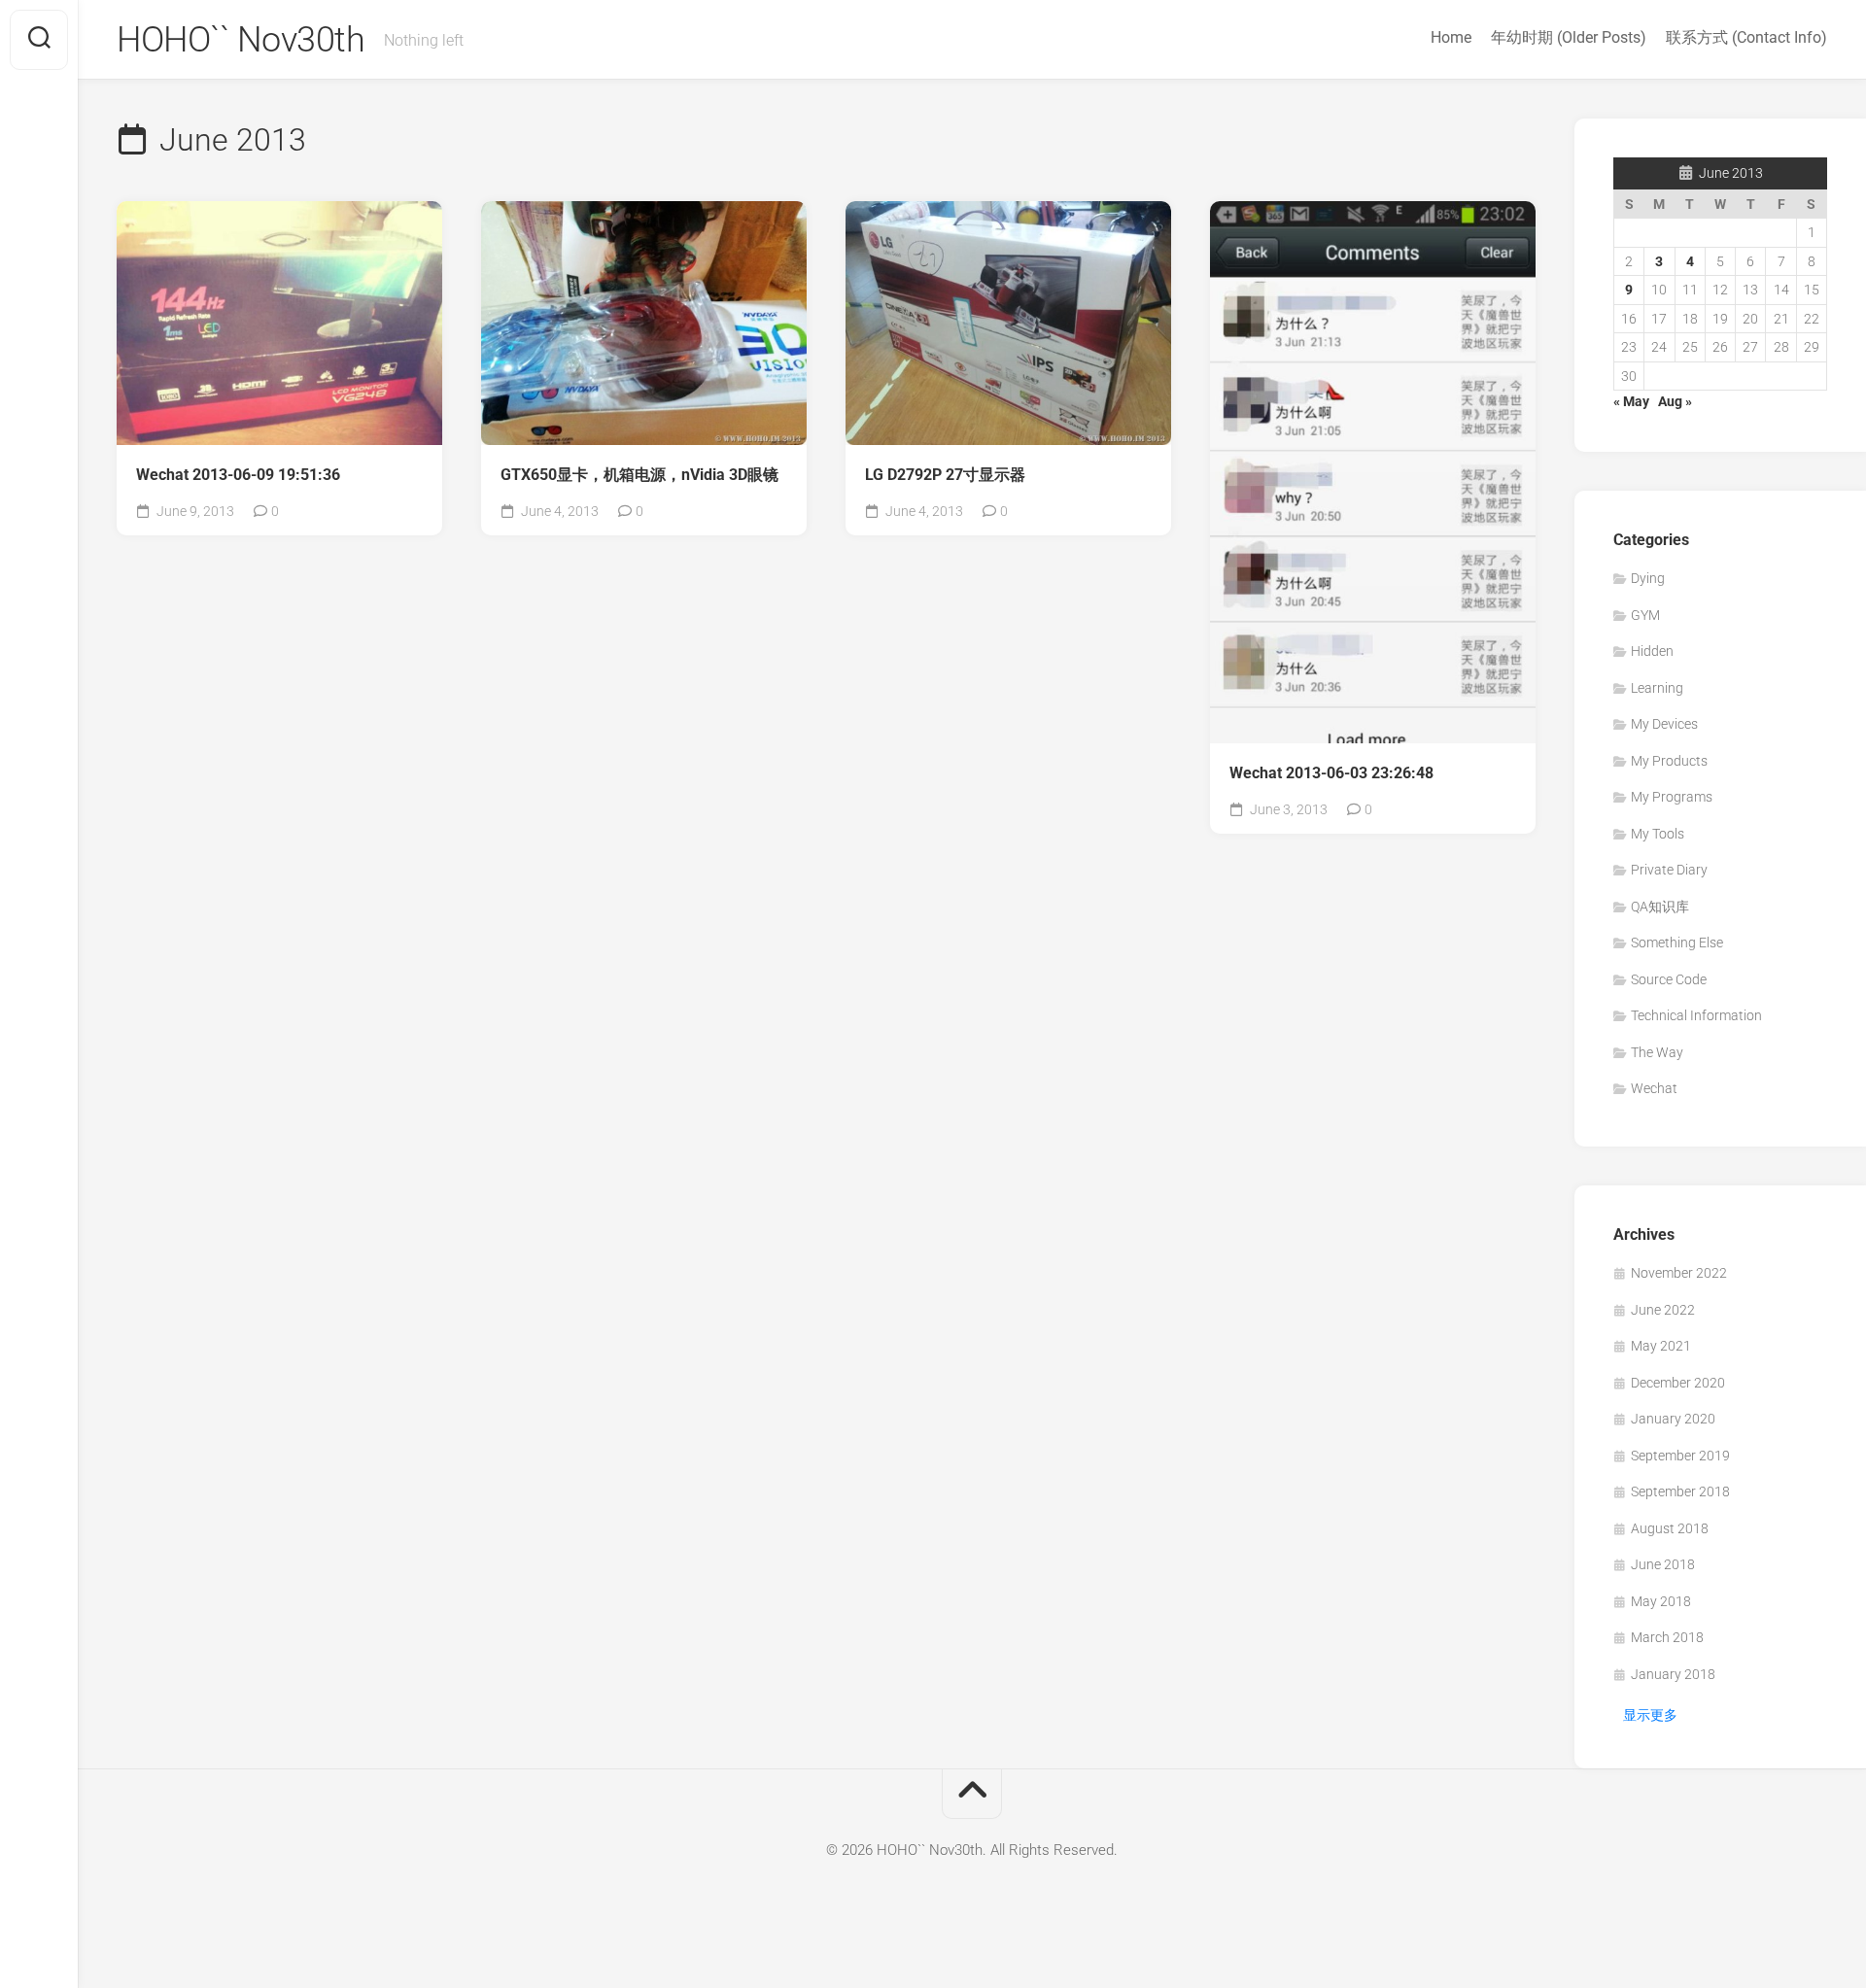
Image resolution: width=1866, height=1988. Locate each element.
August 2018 (1670, 1528)
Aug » (1675, 401)
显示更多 (1650, 1715)
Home (1451, 37)
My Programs (1672, 797)
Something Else (1677, 943)
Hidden (1652, 651)
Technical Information (1696, 1015)
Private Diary (1669, 870)
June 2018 (1663, 1564)
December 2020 (1678, 1383)
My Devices (1664, 724)
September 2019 (1680, 1456)
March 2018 (1667, 1637)
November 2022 (1679, 1273)
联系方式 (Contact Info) (1746, 37)
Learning (1657, 688)
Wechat (1654, 1088)
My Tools (1658, 834)
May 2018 (1661, 1601)
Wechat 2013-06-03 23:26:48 (1331, 773)
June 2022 (1663, 1310)
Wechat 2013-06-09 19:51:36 (238, 475)
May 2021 (1661, 1346)
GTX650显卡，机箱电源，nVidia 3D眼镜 (639, 475)
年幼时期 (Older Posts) (1569, 37)
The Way (1657, 1052)
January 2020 (1673, 1419)
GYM (1645, 615)
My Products (1669, 761)
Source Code (1669, 979)
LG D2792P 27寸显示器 (945, 475)
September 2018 (1680, 1491)
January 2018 (1673, 1674)
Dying (1648, 578)
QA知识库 (1660, 907)
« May (1631, 401)
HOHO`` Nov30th (241, 40)
